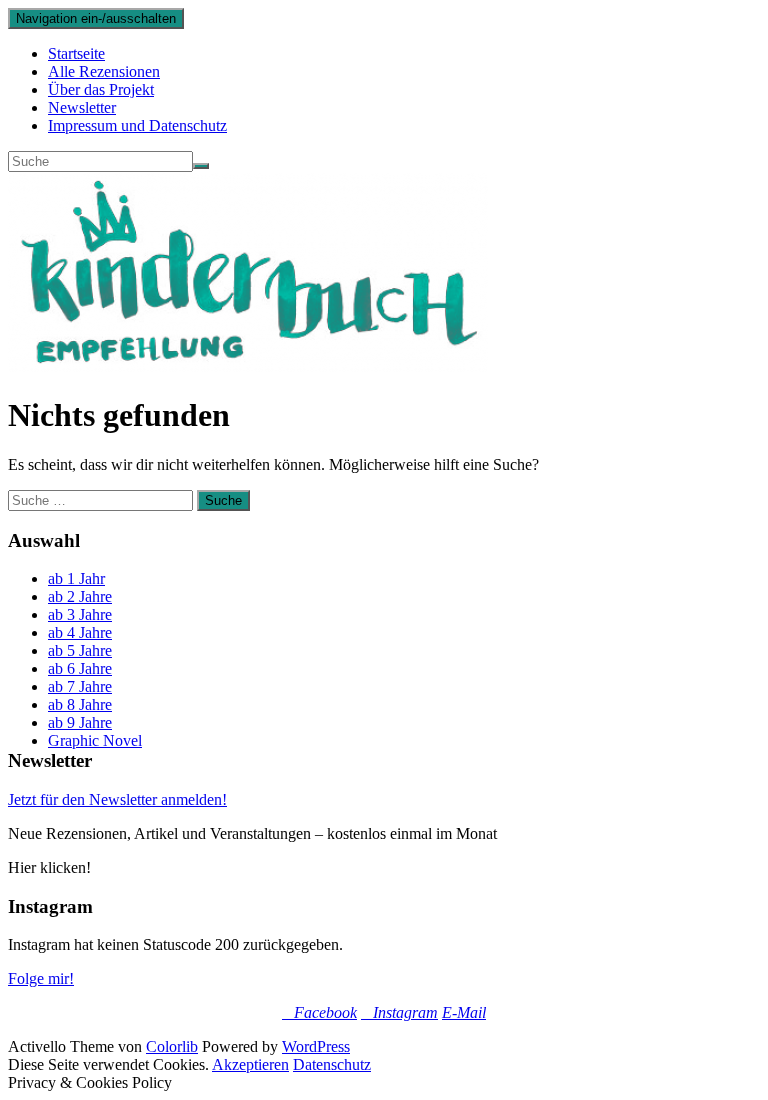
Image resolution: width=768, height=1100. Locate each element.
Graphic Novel (95, 740)
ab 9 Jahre (80, 722)
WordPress (316, 1046)
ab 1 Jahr (76, 578)
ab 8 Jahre (80, 704)
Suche (223, 500)
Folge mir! (41, 978)
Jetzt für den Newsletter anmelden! (117, 799)
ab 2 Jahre (80, 596)
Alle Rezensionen (104, 71)
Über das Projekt (101, 89)
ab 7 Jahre (80, 686)
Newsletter (82, 107)
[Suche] (201, 166)
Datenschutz (332, 1064)
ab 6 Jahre (80, 668)
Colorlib (172, 1046)
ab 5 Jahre (80, 650)
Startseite (76, 53)
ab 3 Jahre (80, 614)
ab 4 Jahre (80, 632)
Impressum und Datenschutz (137, 125)
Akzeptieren (250, 1064)
